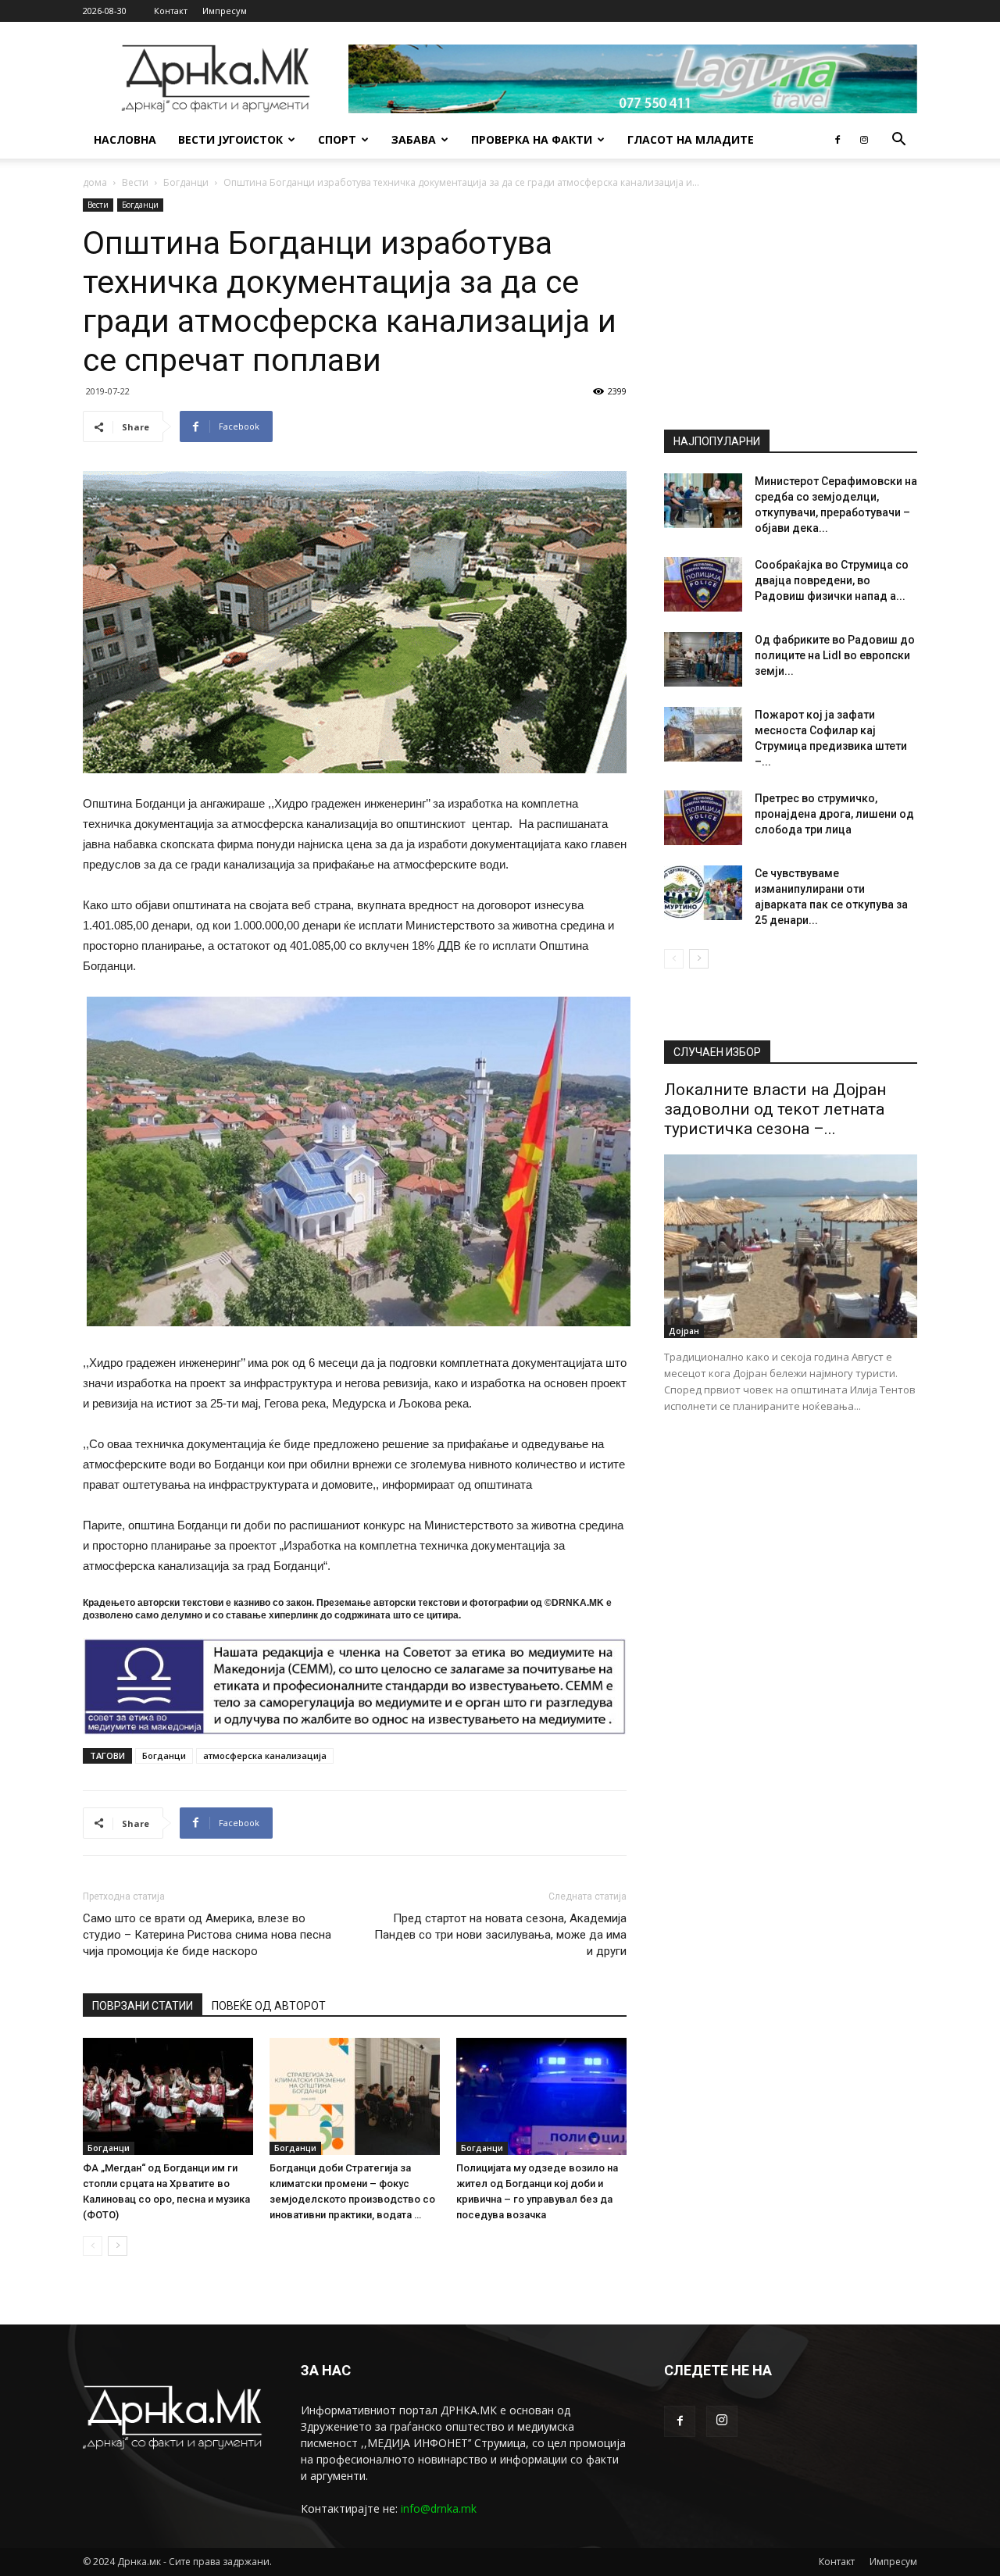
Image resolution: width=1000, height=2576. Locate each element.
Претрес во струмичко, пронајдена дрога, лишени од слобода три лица (834, 814)
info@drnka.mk (439, 2508)
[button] (898, 141)
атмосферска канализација (265, 1755)
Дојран (684, 1331)
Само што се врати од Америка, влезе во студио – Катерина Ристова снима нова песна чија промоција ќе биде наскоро (207, 1935)
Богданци (186, 182)
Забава (414, 139)
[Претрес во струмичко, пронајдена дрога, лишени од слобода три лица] (703, 818)
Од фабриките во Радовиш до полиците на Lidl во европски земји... (835, 655)
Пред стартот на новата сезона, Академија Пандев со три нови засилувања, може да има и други (500, 1935)
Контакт (171, 11)
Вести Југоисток (230, 139)
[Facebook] (837, 140)
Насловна (125, 139)
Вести (135, 182)
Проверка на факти (532, 139)
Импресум (225, 11)
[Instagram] (864, 140)
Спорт (337, 139)
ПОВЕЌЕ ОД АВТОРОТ (269, 2006)
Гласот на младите (691, 139)
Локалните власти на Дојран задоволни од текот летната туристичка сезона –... (775, 1109)
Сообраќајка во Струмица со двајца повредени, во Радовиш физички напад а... (832, 580)
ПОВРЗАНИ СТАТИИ (143, 2006)
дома (95, 182)
